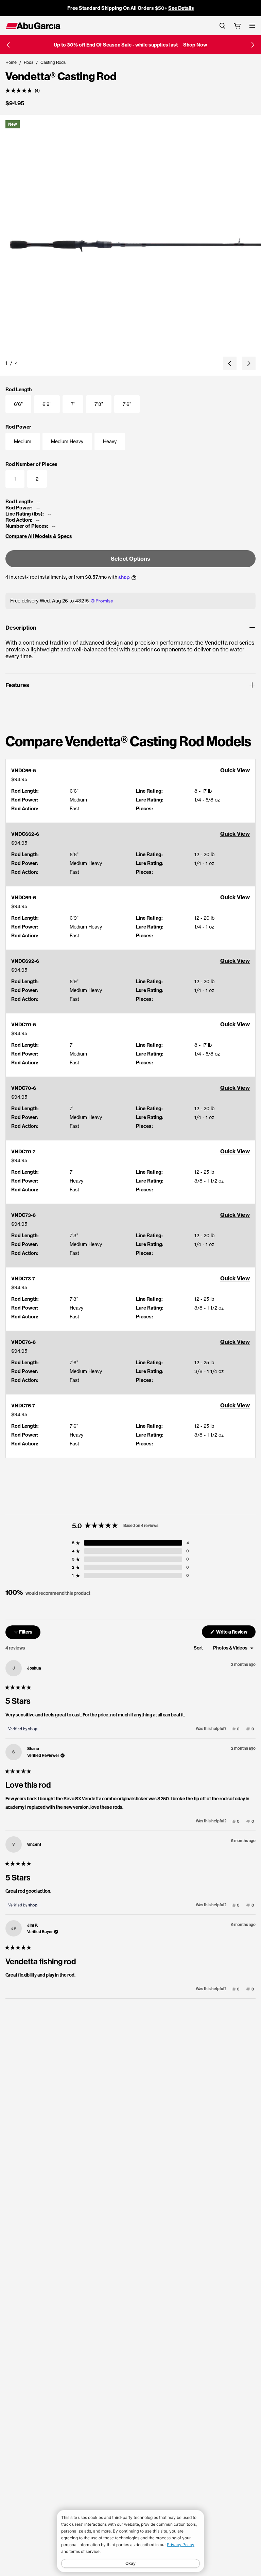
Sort (199, 1648)
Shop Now (195, 45)
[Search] (222, 26)
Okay (130, 2563)
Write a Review (236, 1633)
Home (11, 62)
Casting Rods (53, 62)
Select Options (130, 559)
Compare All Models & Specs (39, 536)
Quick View (235, 770)
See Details (181, 8)
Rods (29, 62)
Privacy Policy (181, 2545)
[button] (8, 45)
